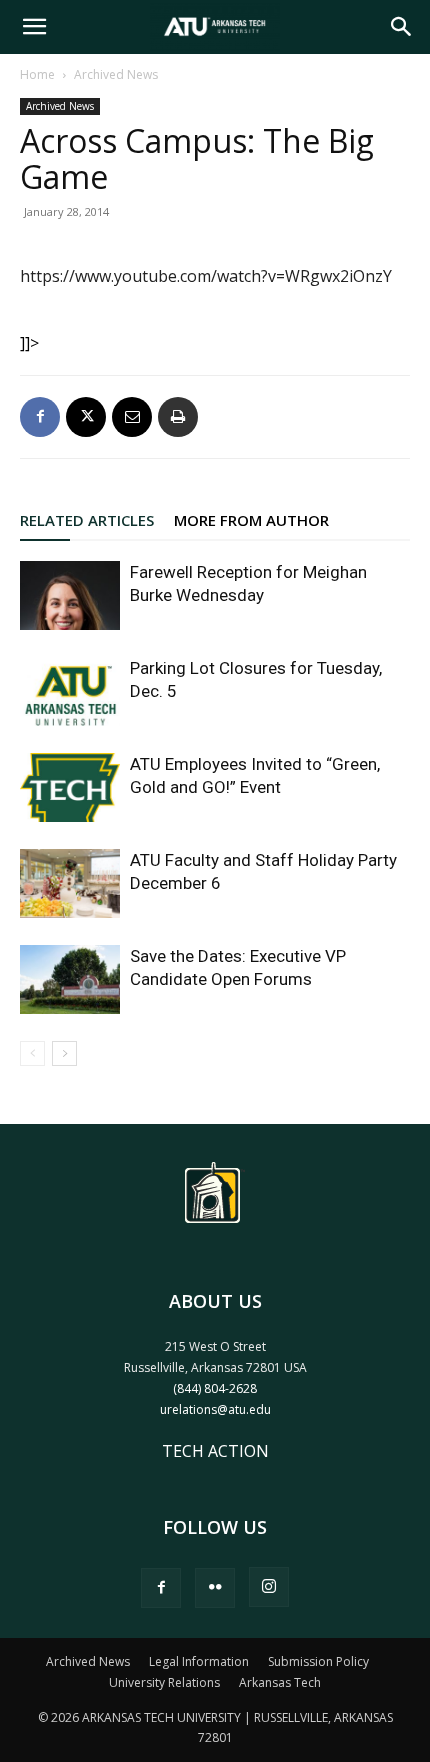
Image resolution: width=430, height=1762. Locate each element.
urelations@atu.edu (215, 1409)
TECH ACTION (215, 1451)
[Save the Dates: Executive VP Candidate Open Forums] (70, 979)
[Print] (178, 417)
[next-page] (64, 1053)
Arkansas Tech (280, 1682)
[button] (34, 27)
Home (37, 74)
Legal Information (199, 1661)
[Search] (402, 27)
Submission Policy (318, 1661)
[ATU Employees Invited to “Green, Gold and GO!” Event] (70, 787)
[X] (86, 417)
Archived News (116, 74)
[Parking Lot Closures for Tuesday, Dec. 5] (70, 691)
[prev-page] (32, 1053)
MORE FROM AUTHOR (251, 520)
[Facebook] (40, 417)
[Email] (132, 417)
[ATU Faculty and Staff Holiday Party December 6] (70, 883)
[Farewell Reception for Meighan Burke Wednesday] (70, 595)
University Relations (164, 1682)
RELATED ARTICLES (87, 520)
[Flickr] (215, 1588)
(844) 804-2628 (215, 1388)
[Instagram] (269, 1587)
